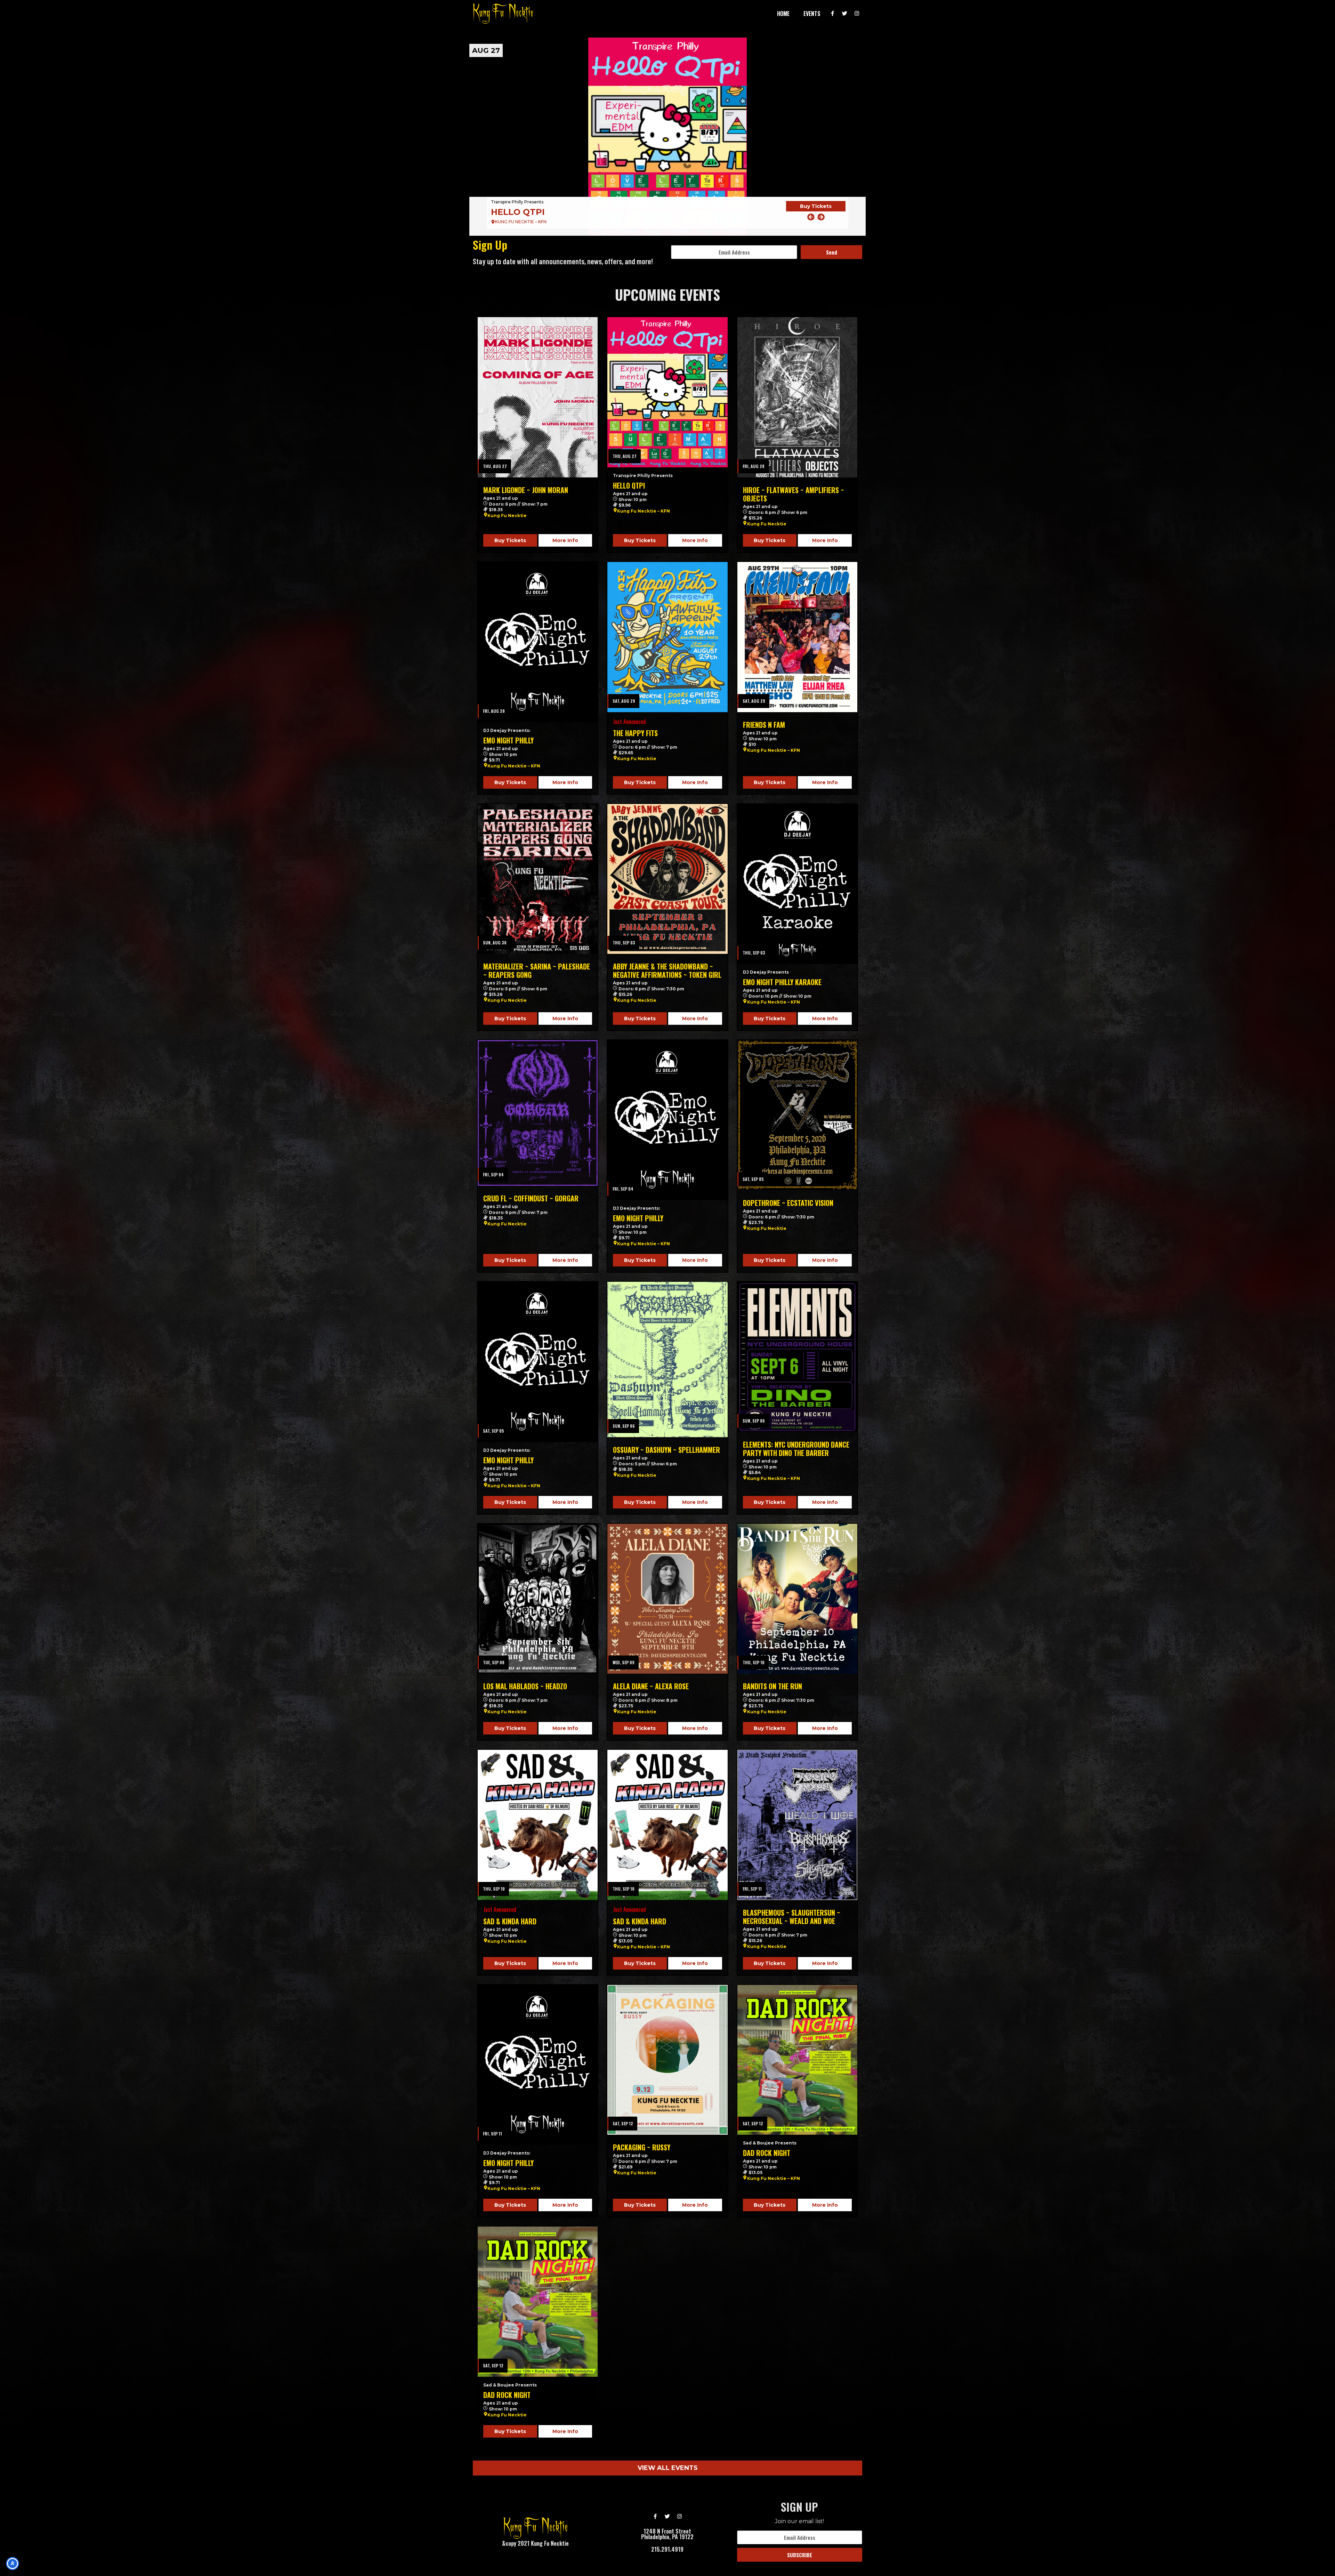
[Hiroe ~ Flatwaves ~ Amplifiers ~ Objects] (667, 137)
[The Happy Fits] (667, 637)
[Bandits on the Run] (797, 1599)
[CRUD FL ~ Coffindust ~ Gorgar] (538, 1113)
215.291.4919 (667, 2549)
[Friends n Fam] (797, 637)
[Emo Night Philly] (538, 642)
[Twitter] (845, 14)
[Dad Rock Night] (797, 2060)
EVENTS (812, 14)
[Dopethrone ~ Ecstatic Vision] (797, 1115)
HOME (783, 14)
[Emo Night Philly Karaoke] (797, 884)
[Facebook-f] (833, 14)
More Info (565, 540)
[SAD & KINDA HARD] (538, 1825)
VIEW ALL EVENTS (668, 2468)
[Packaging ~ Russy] (667, 2060)
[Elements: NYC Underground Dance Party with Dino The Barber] (797, 1357)
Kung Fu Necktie (507, 516)
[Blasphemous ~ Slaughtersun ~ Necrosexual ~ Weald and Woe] (797, 1825)
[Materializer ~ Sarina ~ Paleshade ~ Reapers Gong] (538, 879)
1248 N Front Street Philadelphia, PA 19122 (667, 2534)
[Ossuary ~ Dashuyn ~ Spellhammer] (667, 1359)
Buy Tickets (816, 211)
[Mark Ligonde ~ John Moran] (538, 397)
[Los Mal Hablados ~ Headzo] (538, 1599)
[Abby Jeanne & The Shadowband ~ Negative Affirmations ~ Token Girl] (667, 879)
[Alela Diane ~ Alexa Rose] (667, 1599)
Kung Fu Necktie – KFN (644, 511)
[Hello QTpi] (667, 392)
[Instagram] (857, 14)
